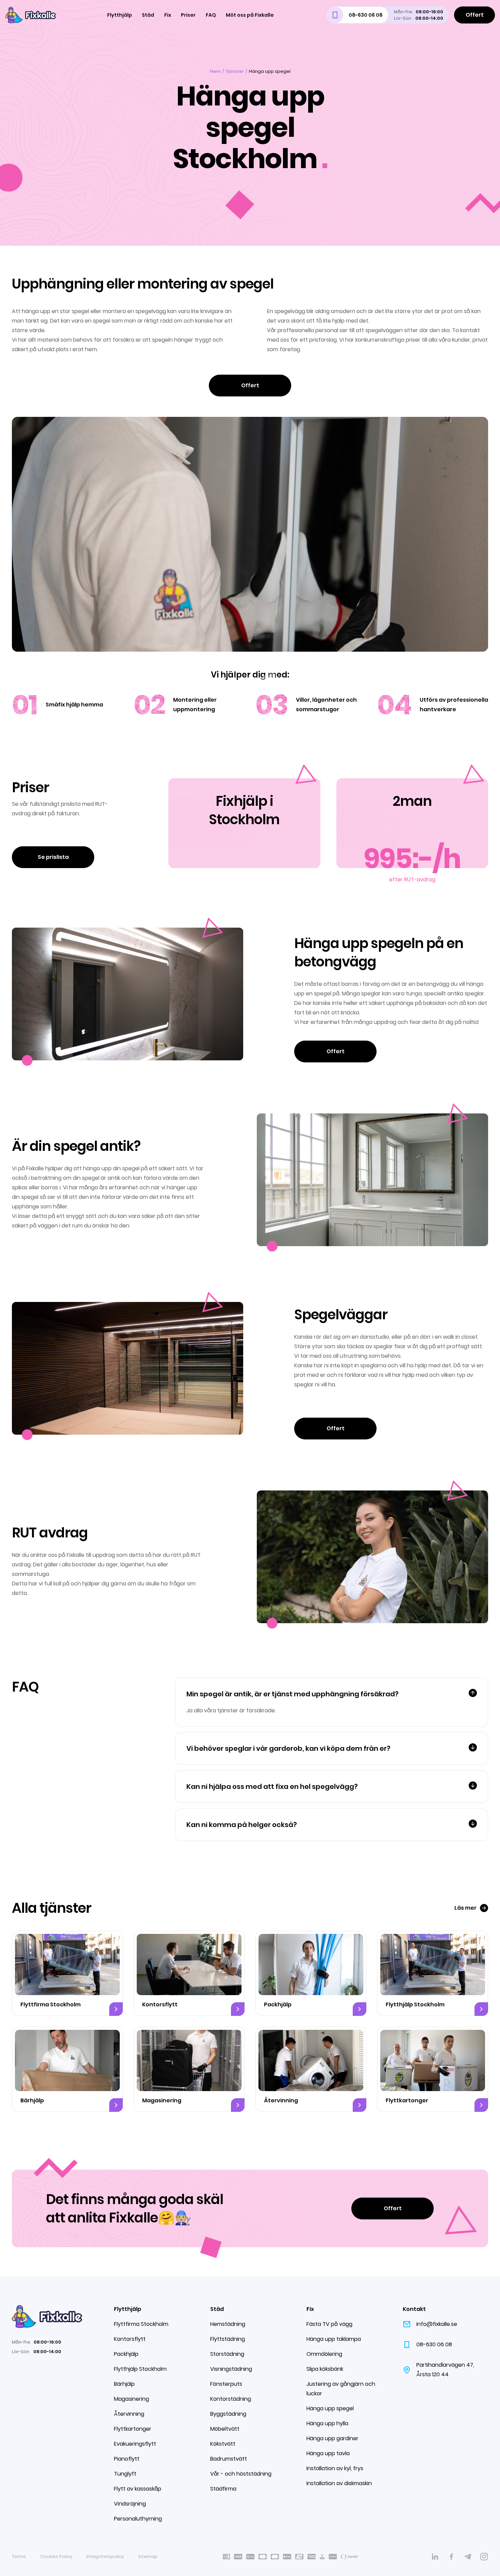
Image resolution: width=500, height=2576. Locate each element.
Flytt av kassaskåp (138, 2489)
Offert (475, 15)
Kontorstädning (231, 2399)
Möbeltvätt (225, 2429)
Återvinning (129, 2414)
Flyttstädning (228, 2339)
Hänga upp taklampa (334, 2339)
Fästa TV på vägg (329, 2324)
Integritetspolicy (105, 2556)
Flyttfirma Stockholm (141, 2324)
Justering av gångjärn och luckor (341, 2389)
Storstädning (227, 2354)
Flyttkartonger (133, 2429)
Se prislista (53, 857)
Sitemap (148, 2556)
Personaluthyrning (138, 2519)
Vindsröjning (130, 2504)
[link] (435, 2557)
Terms (19, 2556)
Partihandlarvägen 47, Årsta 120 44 (445, 2370)
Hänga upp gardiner (332, 2438)
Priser (188, 15)
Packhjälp (126, 2354)
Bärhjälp (124, 2384)
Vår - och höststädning (241, 2474)
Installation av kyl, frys (335, 2468)
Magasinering (131, 2399)
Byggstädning (228, 2414)
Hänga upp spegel (330, 2408)
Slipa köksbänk (325, 2369)
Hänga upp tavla (328, 2453)
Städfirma (223, 2489)
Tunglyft (125, 2474)
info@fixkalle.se (437, 2324)
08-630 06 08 (434, 2344)
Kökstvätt (223, 2444)
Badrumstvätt (229, 2459)
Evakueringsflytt (135, 2444)
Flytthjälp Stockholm (140, 2369)
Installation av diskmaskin (339, 2483)
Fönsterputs (226, 2384)
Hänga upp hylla (327, 2423)
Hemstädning (228, 2324)
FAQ (211, 15)
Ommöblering (324, 2354)
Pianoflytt (127, 2459)
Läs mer (465, 1908)
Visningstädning (231, 2369)
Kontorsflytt (130, 2339)
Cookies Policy (56, 2556)
